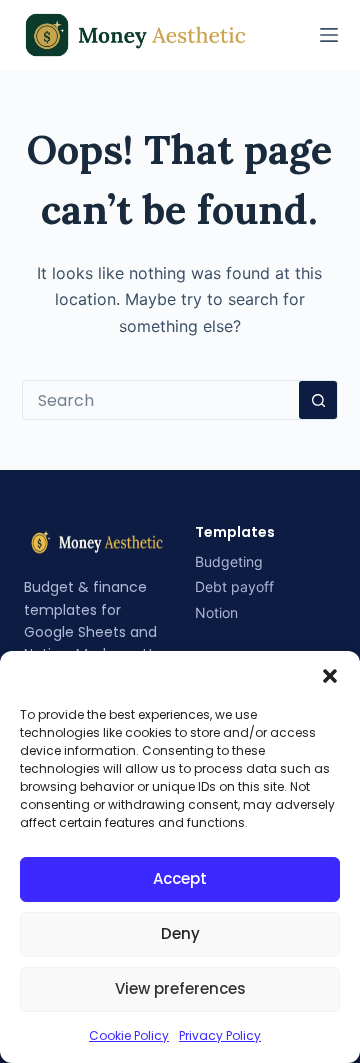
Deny (180, 933)
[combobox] (161, 400)
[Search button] (318, 400)
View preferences (180, 988)
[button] (330, 676)
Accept (180, 878)
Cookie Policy (129, 1035)
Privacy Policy (220, 1035)
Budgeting (229, 561)
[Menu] (329, 35)
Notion (216, 612)
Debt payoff (234, 586)
